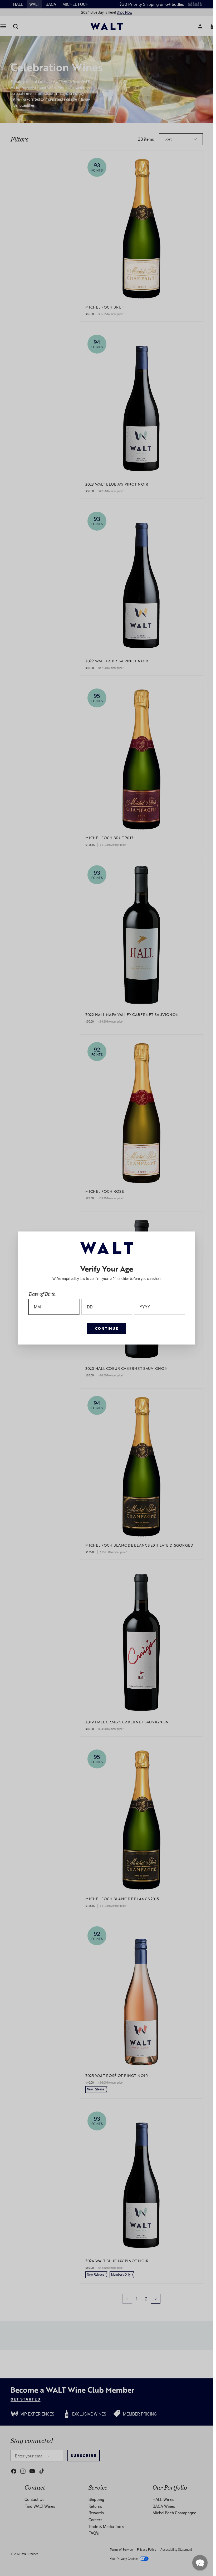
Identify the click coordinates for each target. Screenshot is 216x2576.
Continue (107, 1328)
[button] (200, 2563)
